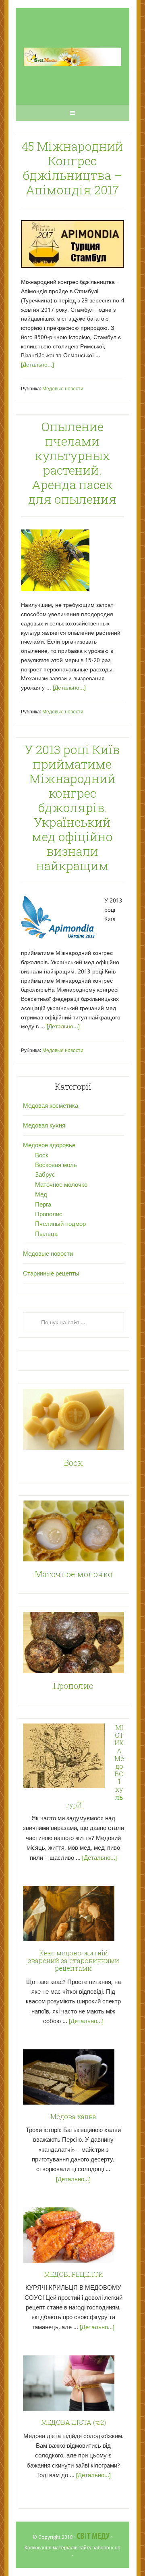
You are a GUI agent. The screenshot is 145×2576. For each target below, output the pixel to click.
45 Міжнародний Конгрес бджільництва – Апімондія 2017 (72, 168)
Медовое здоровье (49, 1145)
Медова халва (73, 2116)
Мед (41, 1194)
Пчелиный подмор (60, 1224)
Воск (42, 1155)
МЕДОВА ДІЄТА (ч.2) (74, 2422)
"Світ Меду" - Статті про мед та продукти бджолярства (72, 56)
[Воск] (74, 1421)
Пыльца (46, 1234)
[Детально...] (37, 365)
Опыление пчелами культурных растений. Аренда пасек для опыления (72, 463)
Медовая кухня (44, 1125)
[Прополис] (74, 1644)
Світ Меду (93, 2536)
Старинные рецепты (51, 1273)
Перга (43, 1205)
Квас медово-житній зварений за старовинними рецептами (74, 1960)
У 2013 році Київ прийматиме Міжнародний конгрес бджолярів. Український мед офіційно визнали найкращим (72, 808)
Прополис (49, 1214)
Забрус (45, 1175)
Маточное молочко (61, 1185)
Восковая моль (56, 1165)
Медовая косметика (51, 1106)
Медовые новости (63, 389)
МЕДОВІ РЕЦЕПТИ (74, 2274)
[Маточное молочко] (74, 1533)
